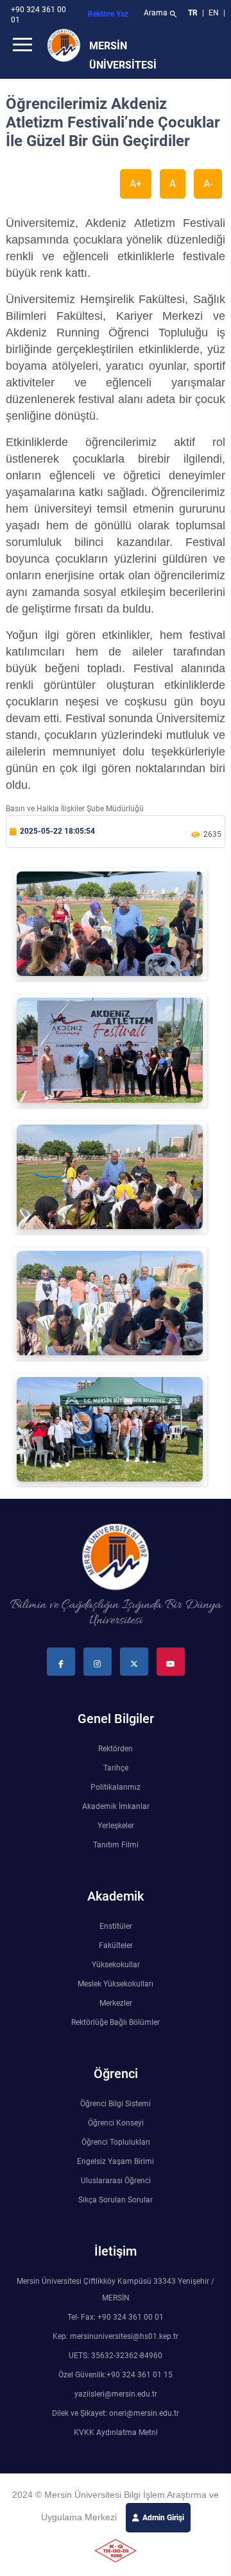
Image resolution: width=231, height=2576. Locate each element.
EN (215, 13)
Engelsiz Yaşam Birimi (116, 2161)
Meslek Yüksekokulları (116, 1984)
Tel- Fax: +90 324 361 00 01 (116, 2317)
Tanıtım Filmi (116, 1845)
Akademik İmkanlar (116, 1806)
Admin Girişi (163, 2518)
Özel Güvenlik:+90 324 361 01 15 (116, 2375)
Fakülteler (116, 1945)
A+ (136, 184)
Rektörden (116, 1749)
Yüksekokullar (116, 1965)
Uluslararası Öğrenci (116, 2181)
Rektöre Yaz (108, 14)
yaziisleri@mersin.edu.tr (116, 2394)
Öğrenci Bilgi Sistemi (116, 2104)
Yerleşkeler (116, 1826)
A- (208, 184)
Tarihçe (116, 1768)
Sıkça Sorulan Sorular (116, 2200)
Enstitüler (116, 1926)
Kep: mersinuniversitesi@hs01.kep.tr (116, 2336)
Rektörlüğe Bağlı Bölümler (116, 2022)
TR (193, 13)
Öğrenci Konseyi (116, 2123)
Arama (161, 14)
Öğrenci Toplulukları (116, 2142)
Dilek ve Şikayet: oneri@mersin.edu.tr (116, 2413)
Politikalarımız (116, 1787)
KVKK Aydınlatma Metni (116, 2432)
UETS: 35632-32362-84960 (116, 2356)
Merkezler (116, 2003)
